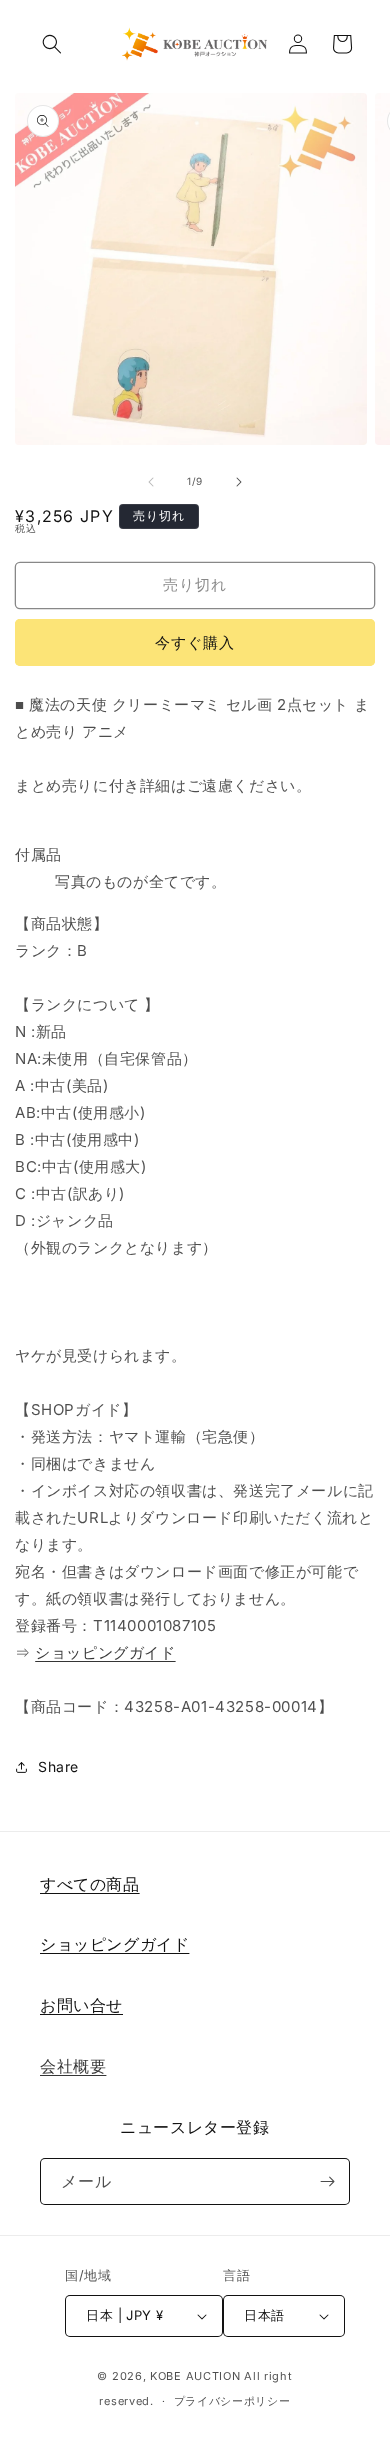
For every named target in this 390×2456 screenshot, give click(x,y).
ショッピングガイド (105, 1652)
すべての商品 (90, 1884)
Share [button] (58, 1766)
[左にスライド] (151, 482)
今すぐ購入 (195, 642)
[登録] (327, 2181)
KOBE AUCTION (195, 2376)
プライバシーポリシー (232, 2401)
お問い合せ (81, 2005)
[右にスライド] (239, 482)
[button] (52, 44)
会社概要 (73, 2066)
